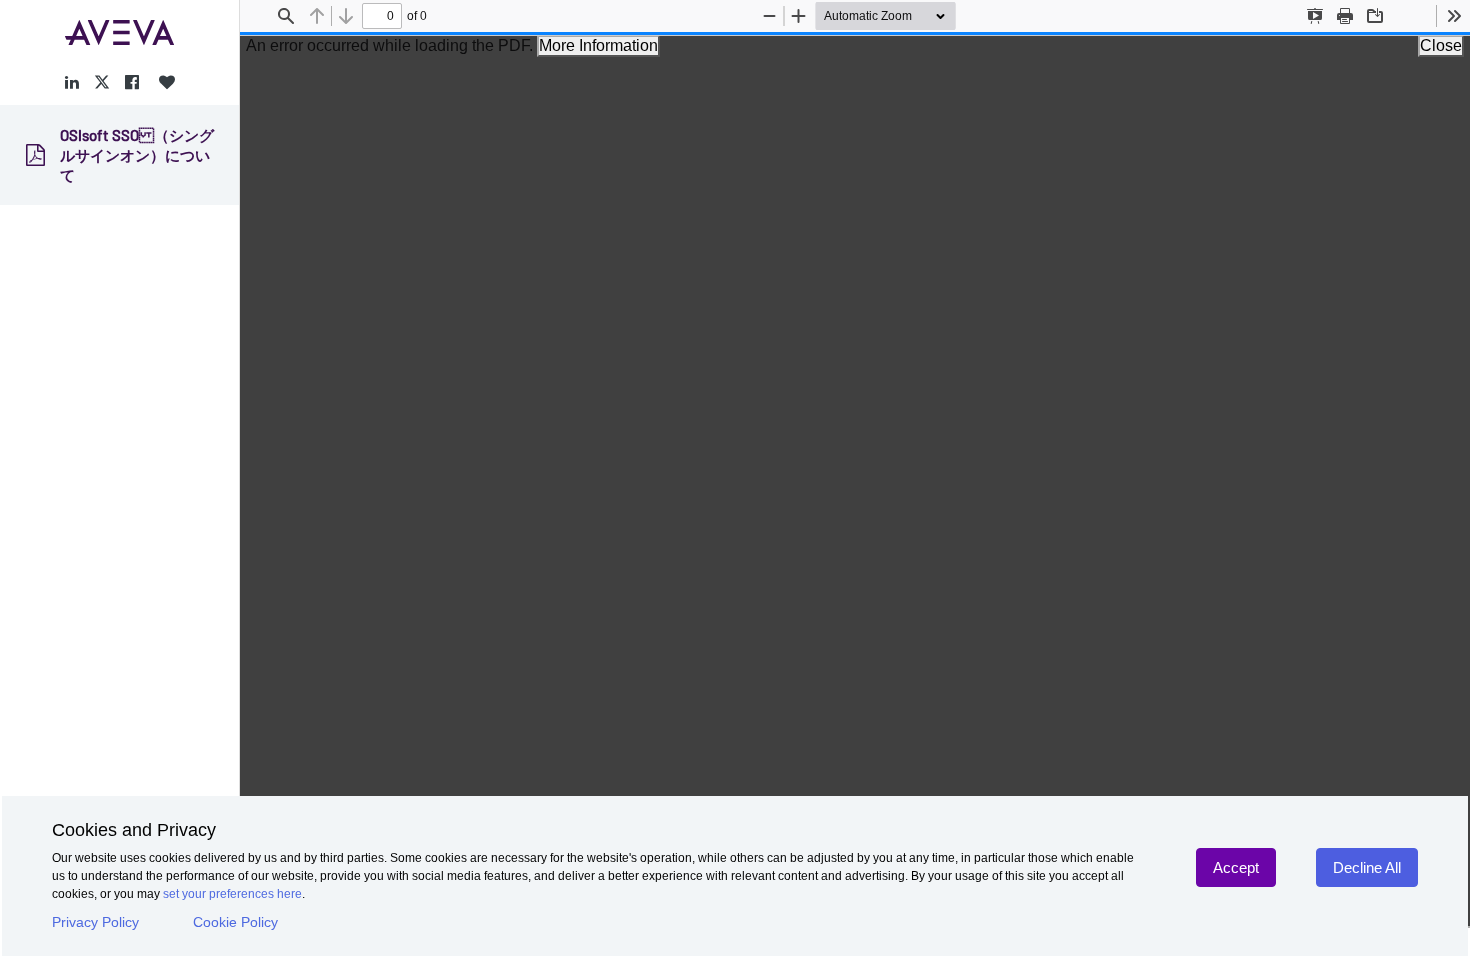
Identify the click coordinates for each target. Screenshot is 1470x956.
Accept (1236, 867)
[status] (382, 16)
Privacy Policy (95, 922)
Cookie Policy (235, 922)
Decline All (1367, 867)
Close (1441, 45)
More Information (598, 45)
